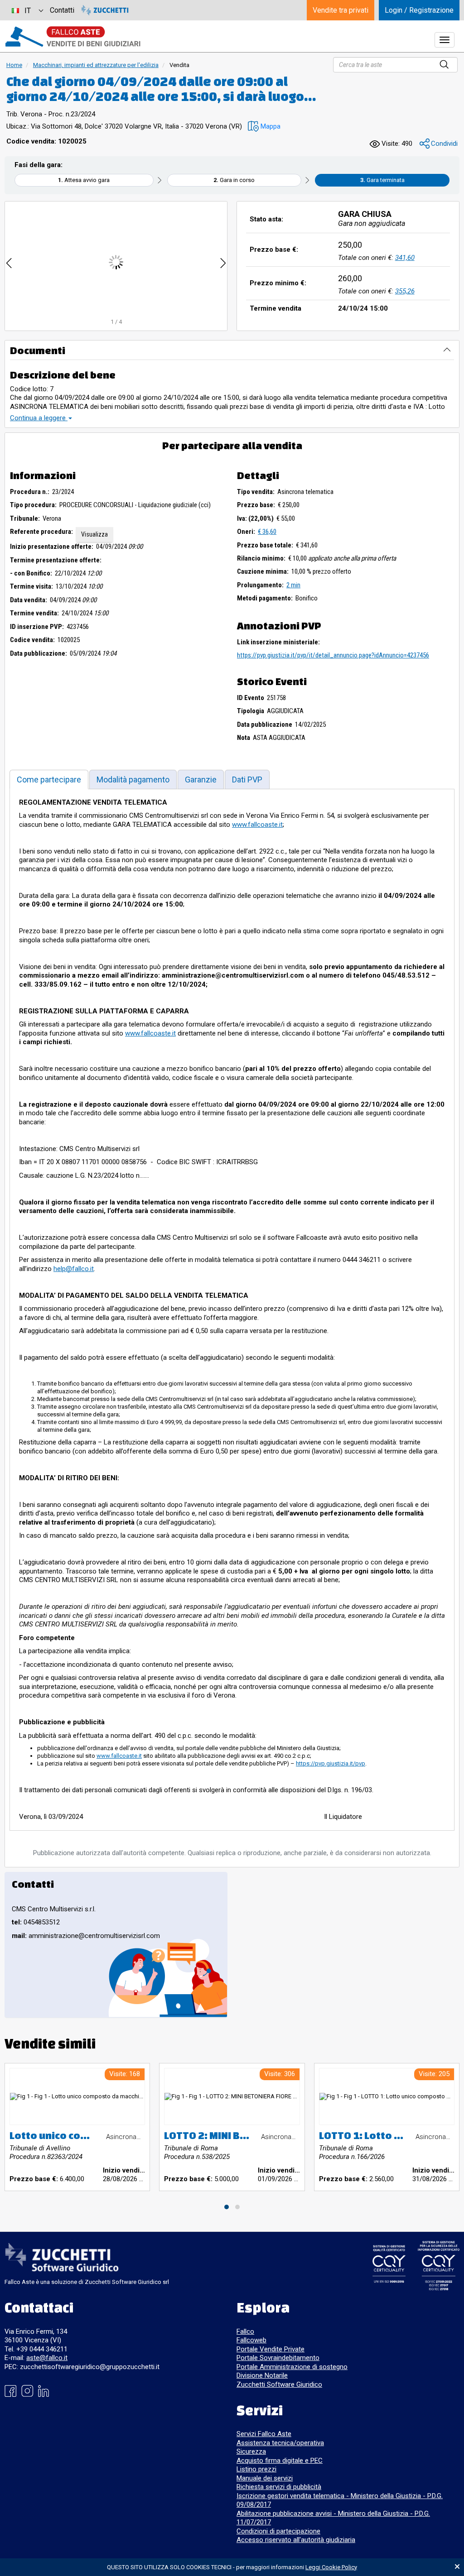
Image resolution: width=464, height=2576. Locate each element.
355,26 (405, 291)
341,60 (405, 258)
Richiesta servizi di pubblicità (279, 2487)
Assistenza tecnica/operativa (280, 2443)
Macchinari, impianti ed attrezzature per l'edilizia (96, 65)
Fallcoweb (251, 2340)
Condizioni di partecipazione (278, 2531)
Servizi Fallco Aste (264, 2434)
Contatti (62, 10)
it (28, 11)
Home (14, 65)
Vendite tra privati (341, 10)
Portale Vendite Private (271, 2349)
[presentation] (9, 262)
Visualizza (94, 534)
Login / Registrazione (419, 10)
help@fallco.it (74, 1269)
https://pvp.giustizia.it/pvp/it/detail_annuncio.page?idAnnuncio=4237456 (333, 655)
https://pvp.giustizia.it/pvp (331, 1763)
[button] (264, 127)
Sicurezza (251, 2451)
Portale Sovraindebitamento (278, 2358)
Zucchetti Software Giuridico (279, 2384)
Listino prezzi (256, 2469)
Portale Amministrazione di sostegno (292, 2367)
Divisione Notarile (262, 2375)
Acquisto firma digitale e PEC (280, 2461)
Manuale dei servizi (265, 2478)
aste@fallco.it (47, 2358)
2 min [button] (293, 585)
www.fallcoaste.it (257, 825)
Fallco (245, 2331)
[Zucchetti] (105, 10)
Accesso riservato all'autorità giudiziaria (296, 2540)
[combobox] (27, 10)
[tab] (49, 780)
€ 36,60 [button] (267, 532)
